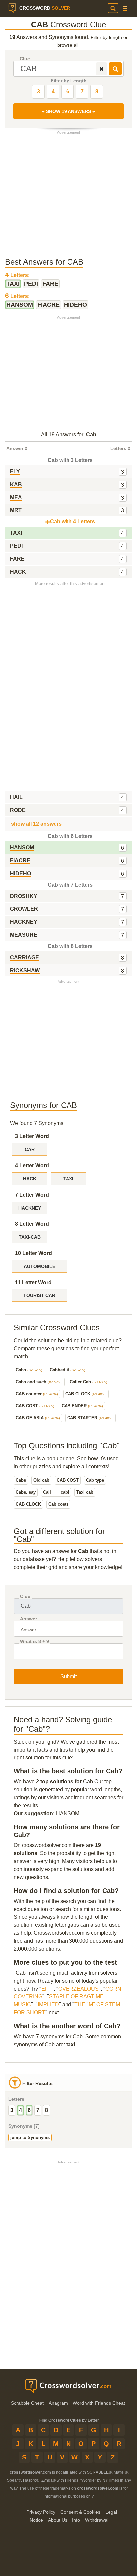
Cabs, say (26, 1492)
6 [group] (29, 2110)
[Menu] (125, 8)
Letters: (17, 275)
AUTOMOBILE (39, 1266)
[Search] (113, 8)
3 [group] (12, 2110)
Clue (25, 59)
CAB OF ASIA (38, 1418)
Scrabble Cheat (27, 2403)
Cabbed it (68, 1370)
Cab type (95, 1480)
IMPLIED (48, 2005)
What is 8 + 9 (34, 1641)
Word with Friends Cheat (99, 2403)
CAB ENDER (82, 1406)
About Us (58, 2520)
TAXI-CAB (30, 1237)
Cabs (29, 1370)
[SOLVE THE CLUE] (115, 69)
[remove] (102, 69)
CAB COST (35, 1406)
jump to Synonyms (30, 2137)
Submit (68, 1676)
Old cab (41, 1480)
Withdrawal (97, 2520)
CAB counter (37, 1394)
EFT (46, 1989)
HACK (30, 1179)
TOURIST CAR (39, 1295)
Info (76, 2520)
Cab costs (58, 1504)
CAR (30, 1149)
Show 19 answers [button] (68, 111)
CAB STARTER (90, 1418)
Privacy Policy (41, 2512)
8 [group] (46, 2110)
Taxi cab (85, 1492)
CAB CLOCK (86, 1394)
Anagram (58, 2403)
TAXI (68, 1179)
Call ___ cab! (56, 1492)
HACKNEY (30, 1208)
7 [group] (38, 2110)
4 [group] (20, 2110)
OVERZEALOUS (78, 1989)
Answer (28, 1619)
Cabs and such (39, 1382)
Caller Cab (89, 1382)
